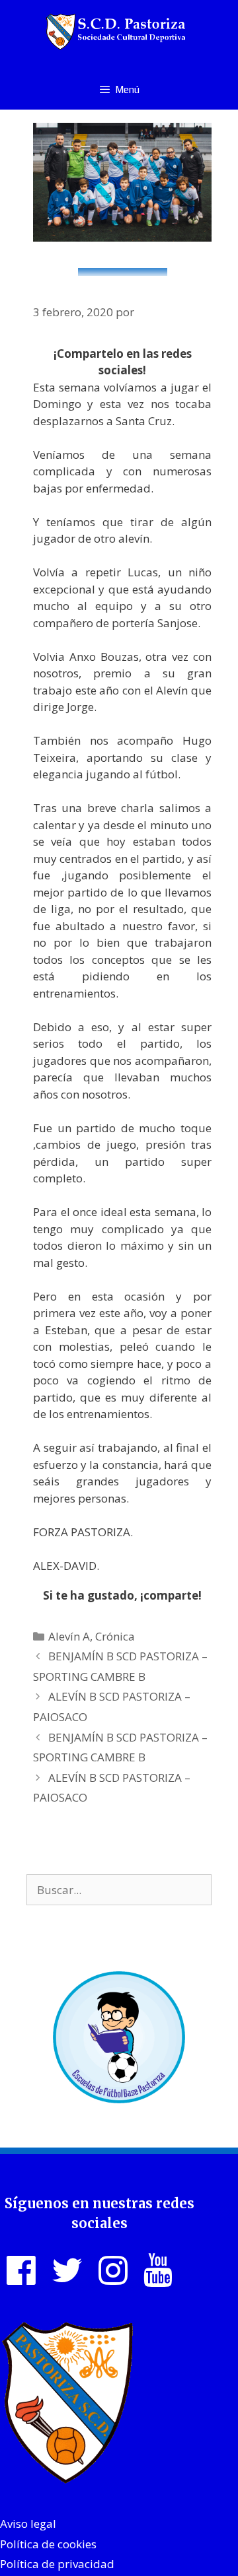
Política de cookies (48, 2544)
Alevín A (69, 1636)
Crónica (115, 1636)
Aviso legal (28, 2524)
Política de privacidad (57, 2564)
